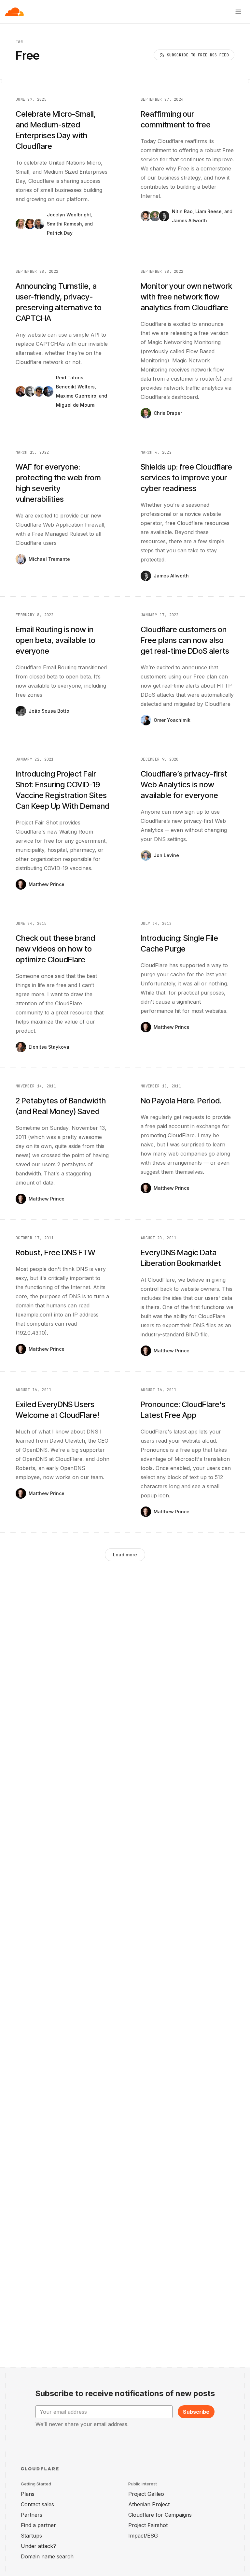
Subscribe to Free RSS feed (198, 55)
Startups (31, 2536)
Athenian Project (149, 2504)
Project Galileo (146, 2494)
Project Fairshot (148, 2525)
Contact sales (37, 2504)
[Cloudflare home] (14, 12)
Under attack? (38, 2546)
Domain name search (47, 2556)
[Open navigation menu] (238, 12)
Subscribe (196, 2412)
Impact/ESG (143, 2536)
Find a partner (38, 2525)
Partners (32, 2515)
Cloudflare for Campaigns (160, 2515)
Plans (28, 2494)
